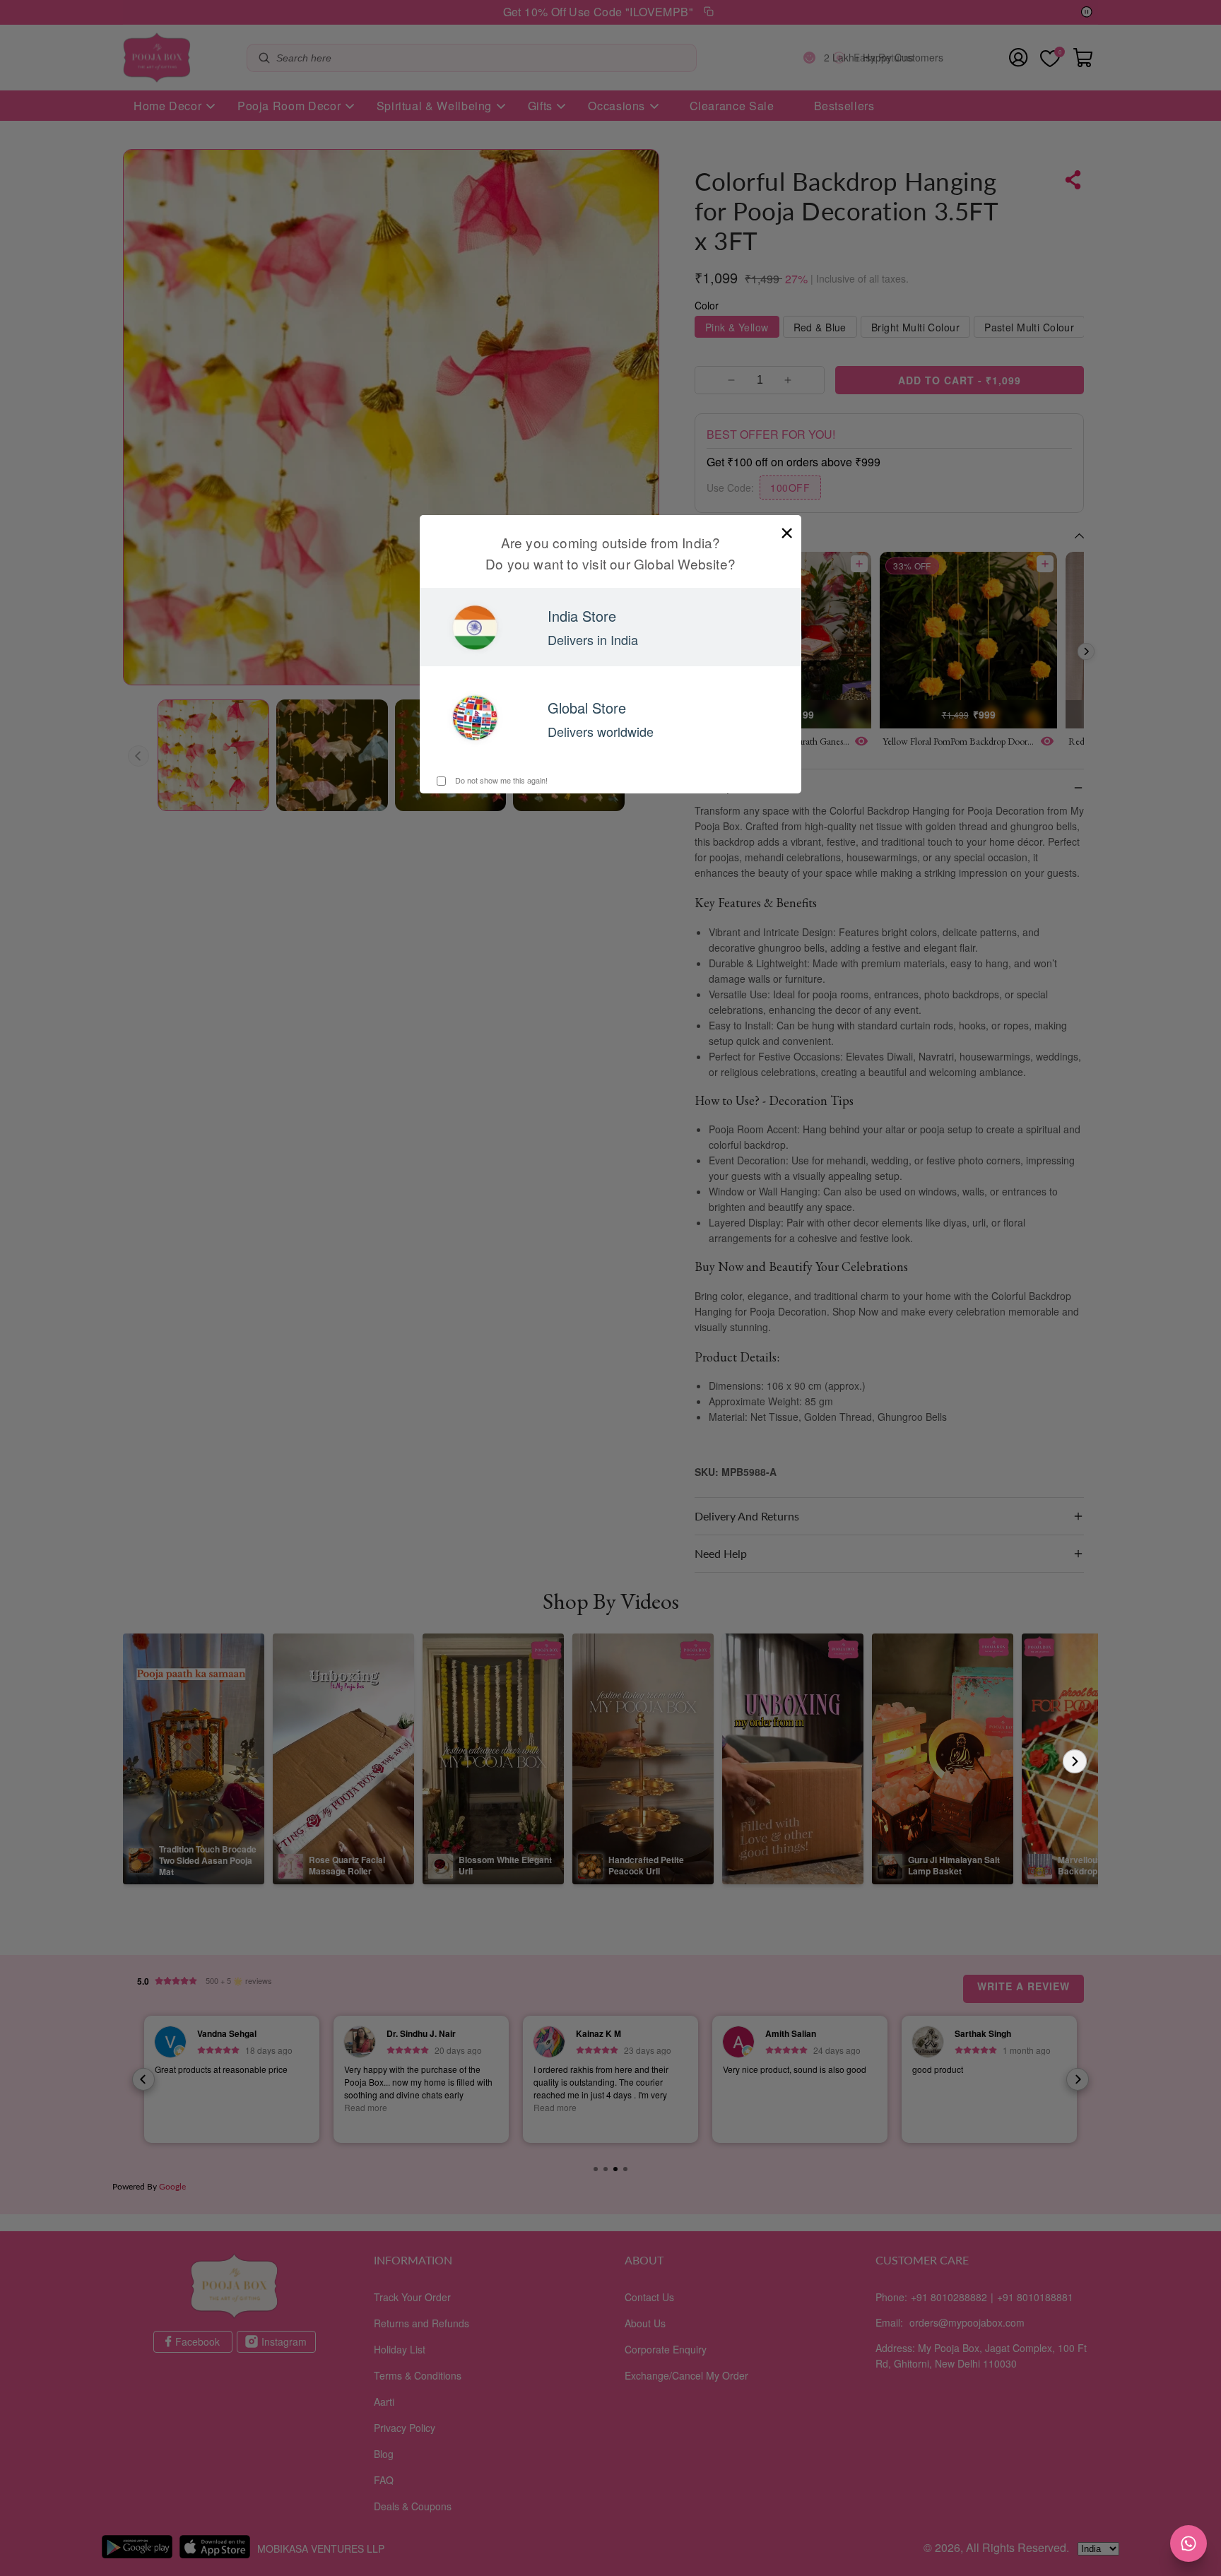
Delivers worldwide (601, 731)
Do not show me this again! (500, 780)
